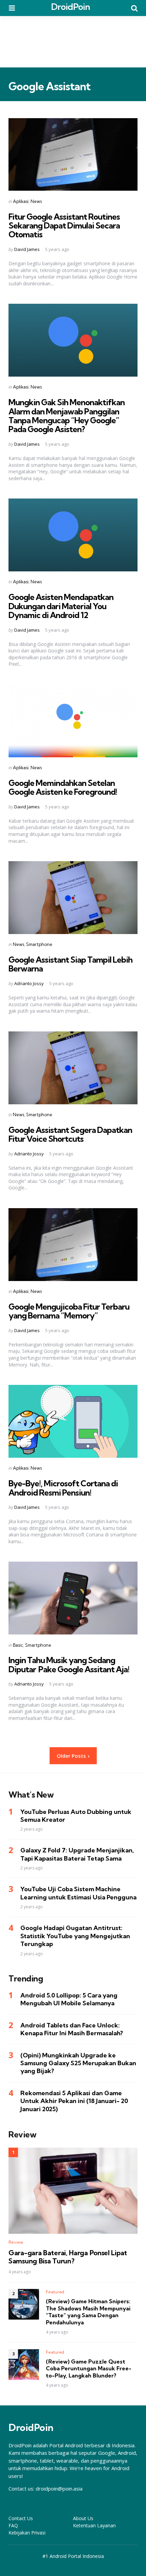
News (36, 201)
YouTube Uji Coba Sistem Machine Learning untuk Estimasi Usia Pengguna (78, 1893)
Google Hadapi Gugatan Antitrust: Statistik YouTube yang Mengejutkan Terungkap (75, 1936)
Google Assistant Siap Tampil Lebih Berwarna (70, 964)
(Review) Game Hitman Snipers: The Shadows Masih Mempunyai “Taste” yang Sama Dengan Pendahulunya (88, 2312)
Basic (18, 1645)
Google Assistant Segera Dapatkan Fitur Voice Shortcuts (70, 1134)
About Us (83, 2518)
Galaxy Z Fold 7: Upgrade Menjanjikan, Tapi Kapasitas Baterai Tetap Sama (77, 1854)
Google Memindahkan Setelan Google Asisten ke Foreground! (63, 787)
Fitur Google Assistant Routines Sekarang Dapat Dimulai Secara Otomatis (64, 226)
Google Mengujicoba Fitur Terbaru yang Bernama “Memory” (69, 1311)
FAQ (13, 2525)
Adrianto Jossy (29, 983)
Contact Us (21, 2518)
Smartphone (39, 944)
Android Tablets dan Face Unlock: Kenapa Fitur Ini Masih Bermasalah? (72, 2029)
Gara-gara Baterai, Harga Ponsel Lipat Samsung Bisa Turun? (68, 2257)
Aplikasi (21, 201)
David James (27, 249)
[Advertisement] (73, 42)
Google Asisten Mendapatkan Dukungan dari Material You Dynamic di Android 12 (61, 606)
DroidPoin (70, 7)
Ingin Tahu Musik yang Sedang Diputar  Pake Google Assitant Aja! (69, 1664)
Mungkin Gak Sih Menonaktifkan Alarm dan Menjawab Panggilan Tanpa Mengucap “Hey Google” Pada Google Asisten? (67, 416)
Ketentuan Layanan (94, 2525)
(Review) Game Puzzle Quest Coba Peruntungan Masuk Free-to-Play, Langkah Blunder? (89, 2369)
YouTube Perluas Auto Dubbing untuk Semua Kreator (76, 1816)
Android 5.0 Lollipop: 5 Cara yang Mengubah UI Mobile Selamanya (69, 1999)
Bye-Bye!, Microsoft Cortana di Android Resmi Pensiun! (63, 1488)
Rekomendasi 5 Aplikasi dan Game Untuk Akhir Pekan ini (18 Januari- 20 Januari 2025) (74, 2101)
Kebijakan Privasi (27, 2533)
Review (16, 2242)
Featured (55, 2292)
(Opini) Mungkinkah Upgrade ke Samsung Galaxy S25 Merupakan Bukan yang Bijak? (78, 2063)
